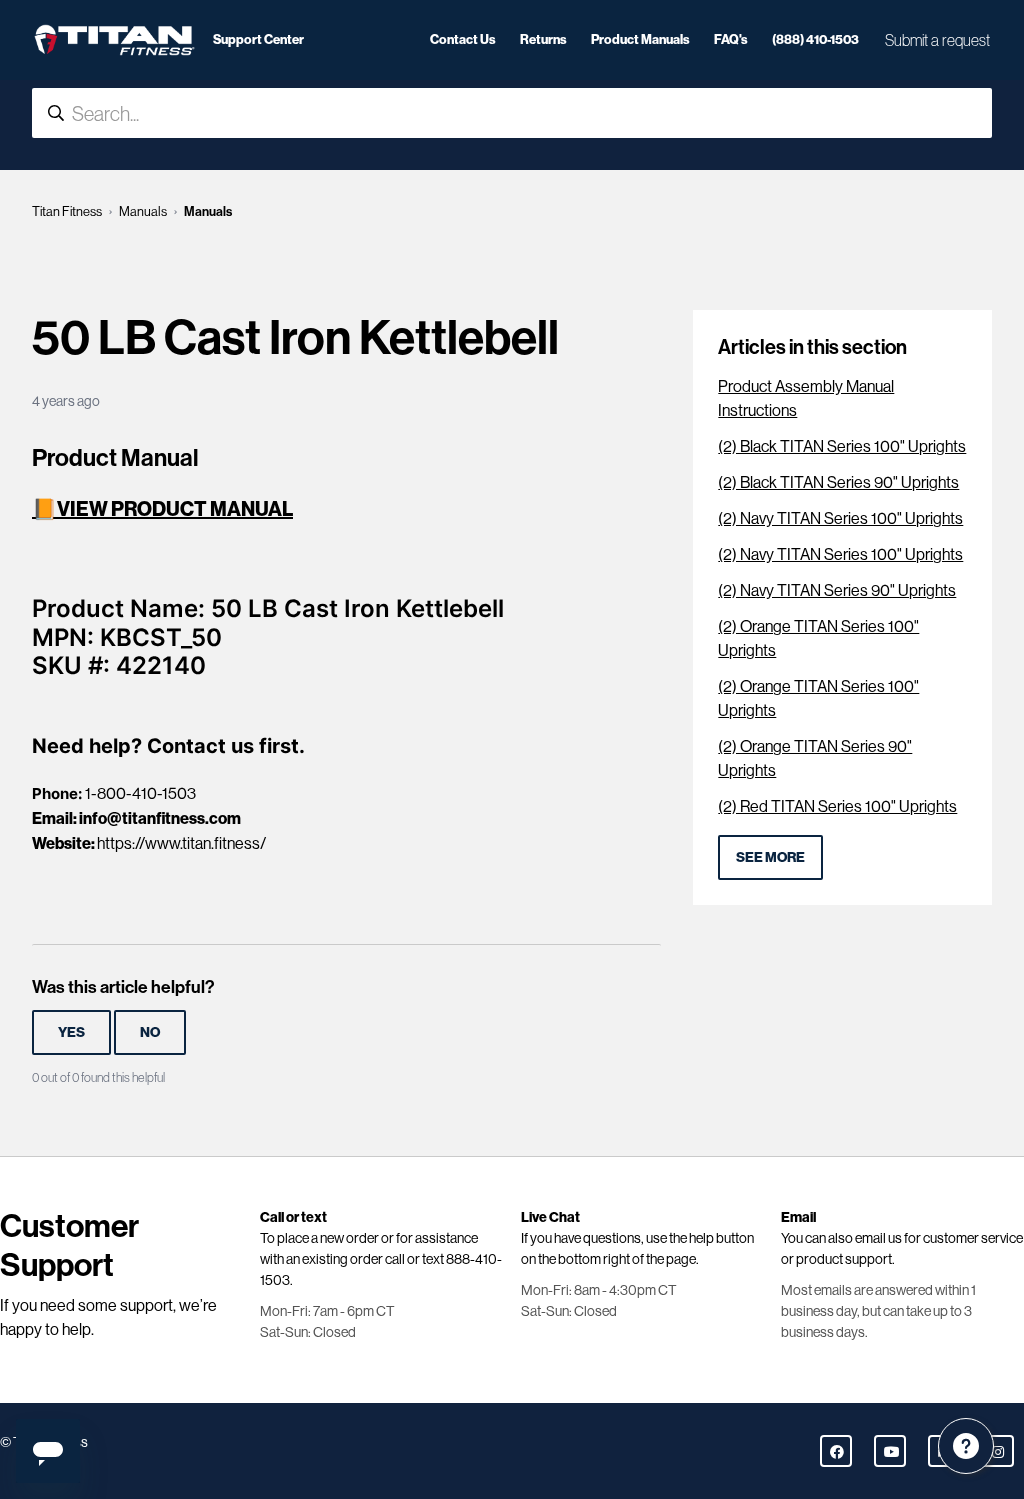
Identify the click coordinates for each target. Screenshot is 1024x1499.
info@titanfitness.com (160, 818)
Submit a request (937, 40)
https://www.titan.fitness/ (181, 843)
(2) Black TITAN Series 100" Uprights (842, 446)
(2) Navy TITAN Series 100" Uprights (840, 518)
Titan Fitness (67, 211)
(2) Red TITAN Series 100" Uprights (837, 806)
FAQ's (731, 39)
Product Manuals (640, 39)
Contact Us (463, 39)
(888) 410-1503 (815, 39)
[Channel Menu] (966, 1446)
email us (878, 1238)
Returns (543, 39)
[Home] (114, 40)
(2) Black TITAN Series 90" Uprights (838, 482)
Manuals (143, 211)
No (150, 1032)
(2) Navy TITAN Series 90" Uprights (837, 590)
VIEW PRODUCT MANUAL (175, 508)
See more (770, 857)
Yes (71, 1032)
